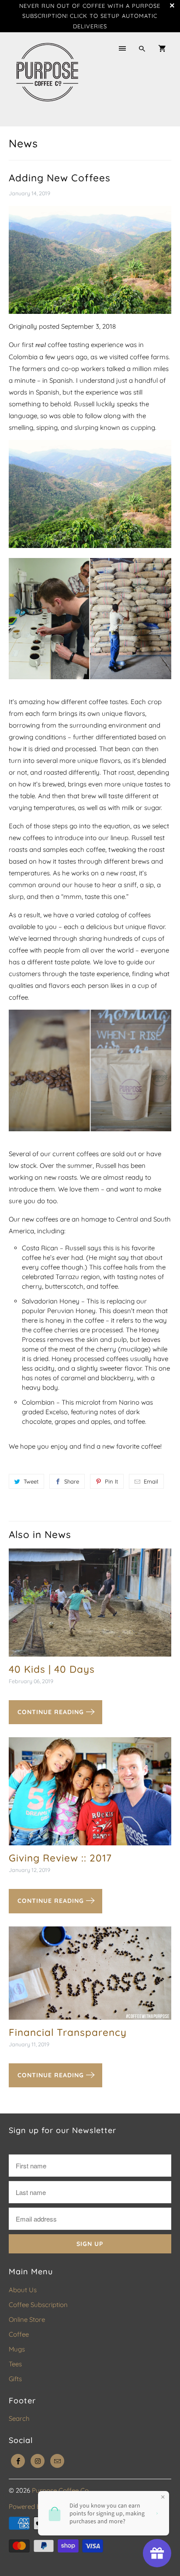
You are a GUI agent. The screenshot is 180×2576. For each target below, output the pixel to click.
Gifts (15, 2379)
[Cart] (162, 49)
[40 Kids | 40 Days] (90, 1606)
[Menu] (122, 49)
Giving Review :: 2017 (60, 1858)
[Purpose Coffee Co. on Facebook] (18, 2461)
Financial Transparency (68, 2032)
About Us (23, 2290)
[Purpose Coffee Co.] (47, 79)
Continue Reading (52, 1712)
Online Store (27, 2319)
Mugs (17, 2349)
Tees (15, 2364)
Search (19, 2418)
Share (72, 1481)
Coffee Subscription (38, 2305)
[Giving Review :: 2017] (90, 1795)
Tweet (31, 1481)
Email (151, 1481)
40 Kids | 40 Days (52, 1669)
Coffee (19, 2334)
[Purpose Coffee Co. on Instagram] (38, 2461)
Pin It (111, 1481)
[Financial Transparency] (90, 1976)
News (23, 143)
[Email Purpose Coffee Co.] (57, 2461)
